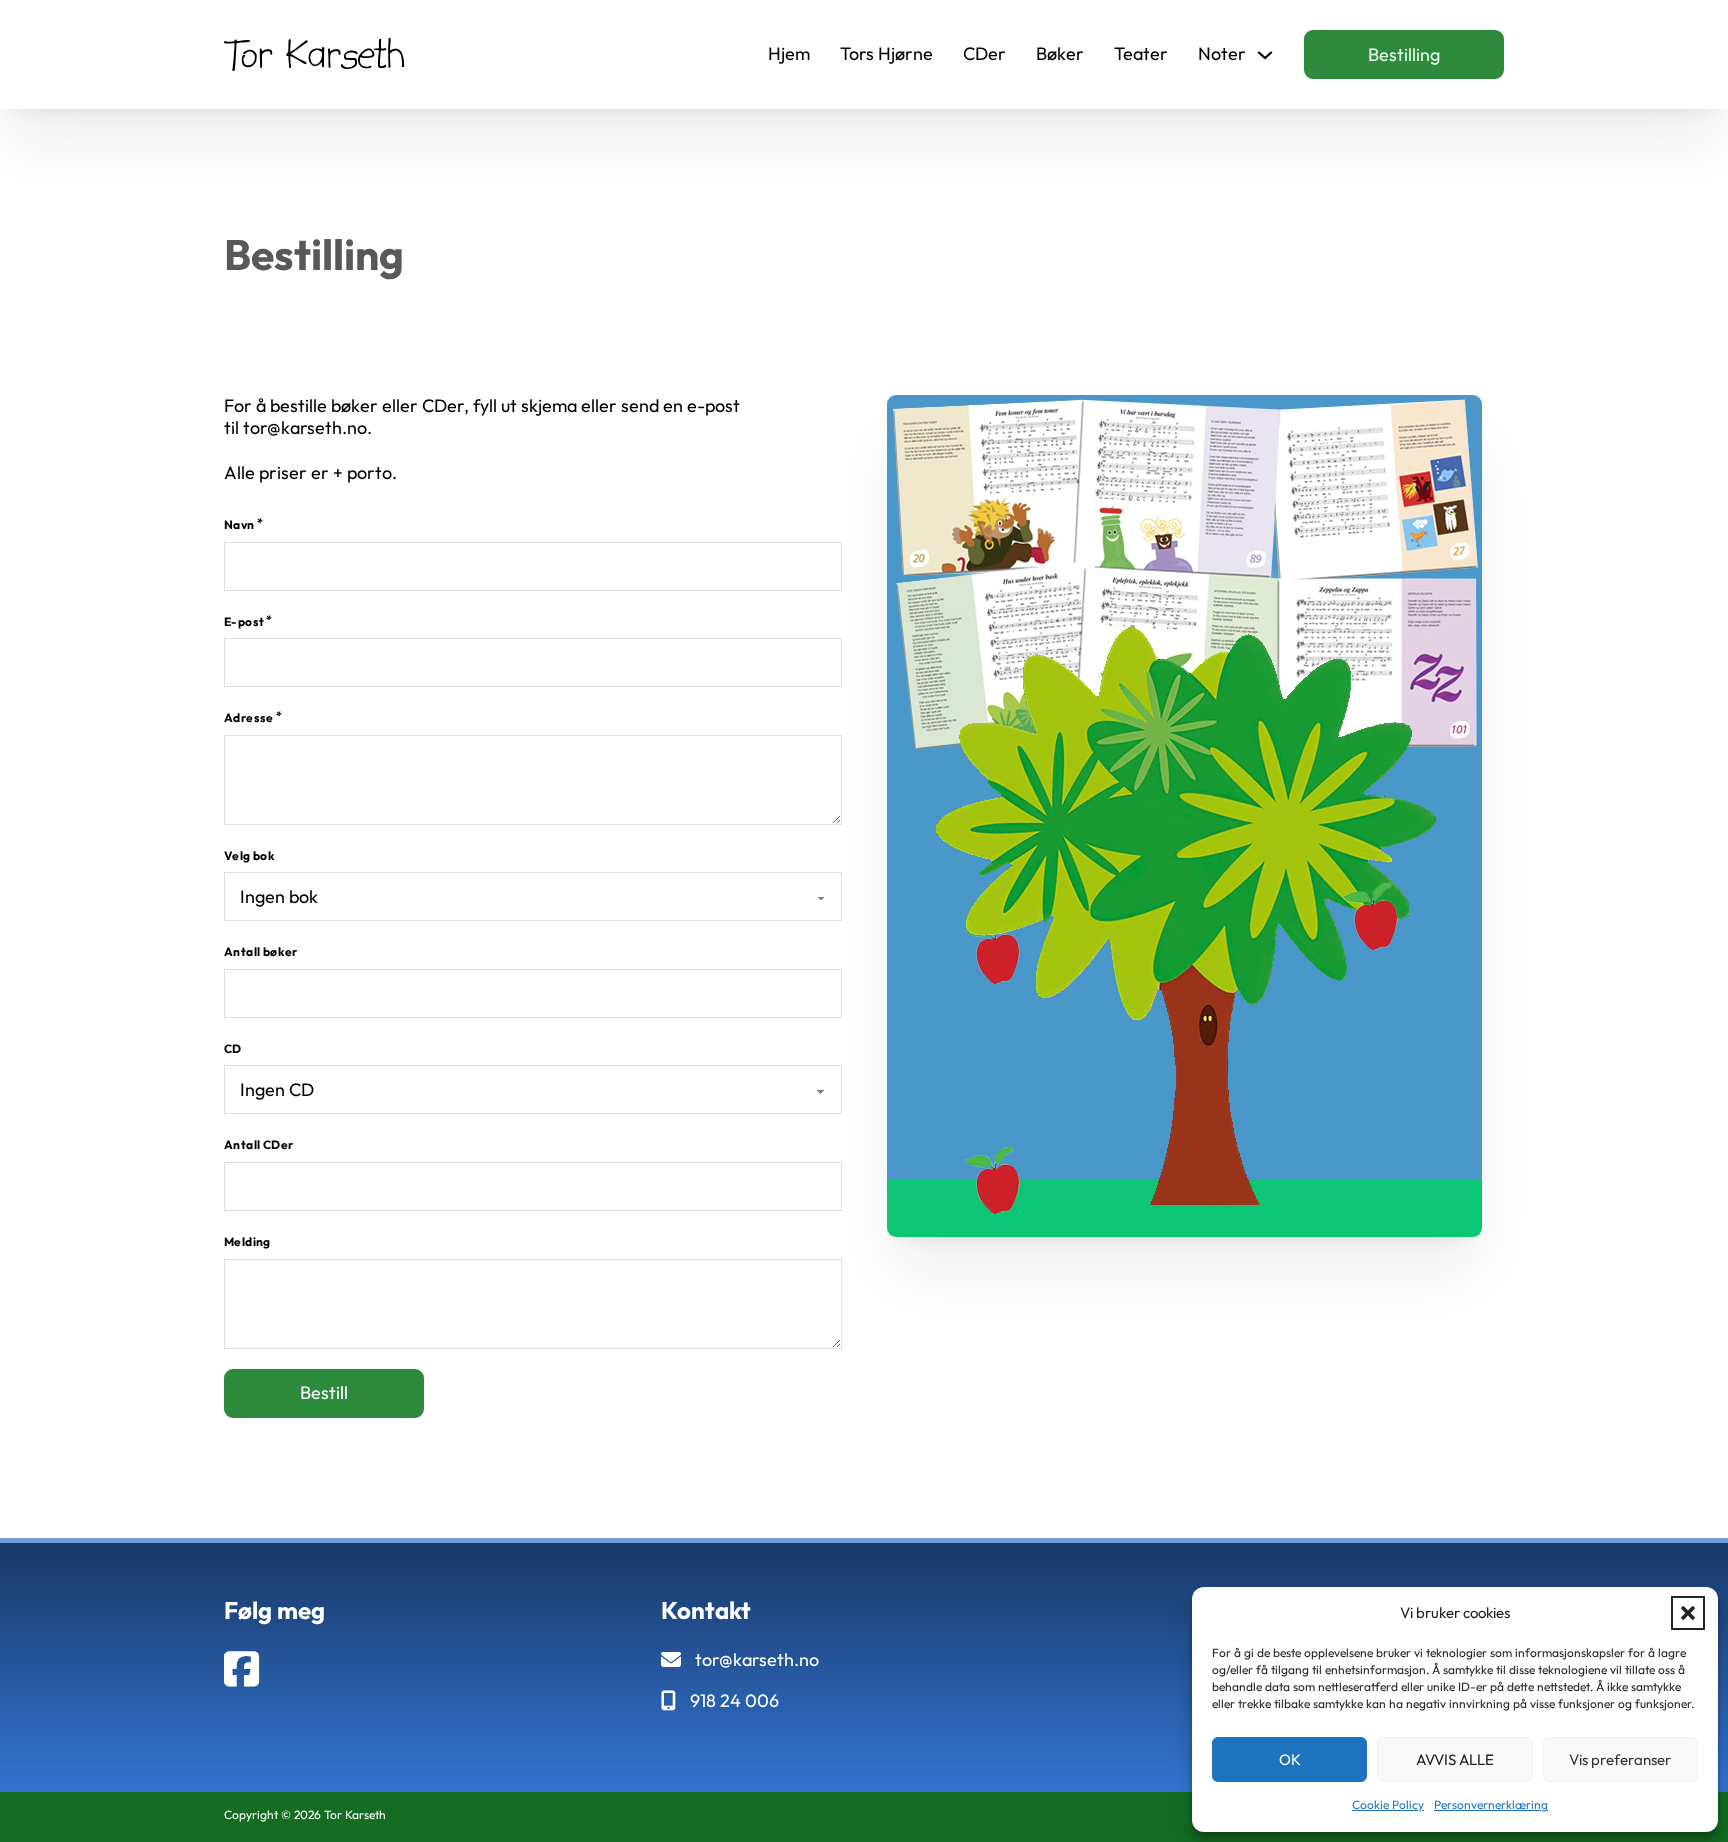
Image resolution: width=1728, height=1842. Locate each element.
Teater (1141, 54)
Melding (247, 1241)
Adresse (249, 717)
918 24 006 (734, 1701)
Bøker (1060, 54)
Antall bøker (261, 951)
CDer (984, 54)
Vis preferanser (1620, 1759)
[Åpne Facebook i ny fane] (241, 1669)
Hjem (789, 54)
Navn (239, 524)
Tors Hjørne (886, 54)
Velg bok (249, 855)
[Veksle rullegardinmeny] (1265, 55)
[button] (1688, 1613)
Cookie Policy (1388, 1804)
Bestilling (1404, 54)
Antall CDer (258, 1144)
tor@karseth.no (757, 1660)
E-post (244, 621)
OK (1290, 1759)
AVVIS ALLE (1455, 1759)
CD (233, 1048)
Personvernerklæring (1491, 1804)
